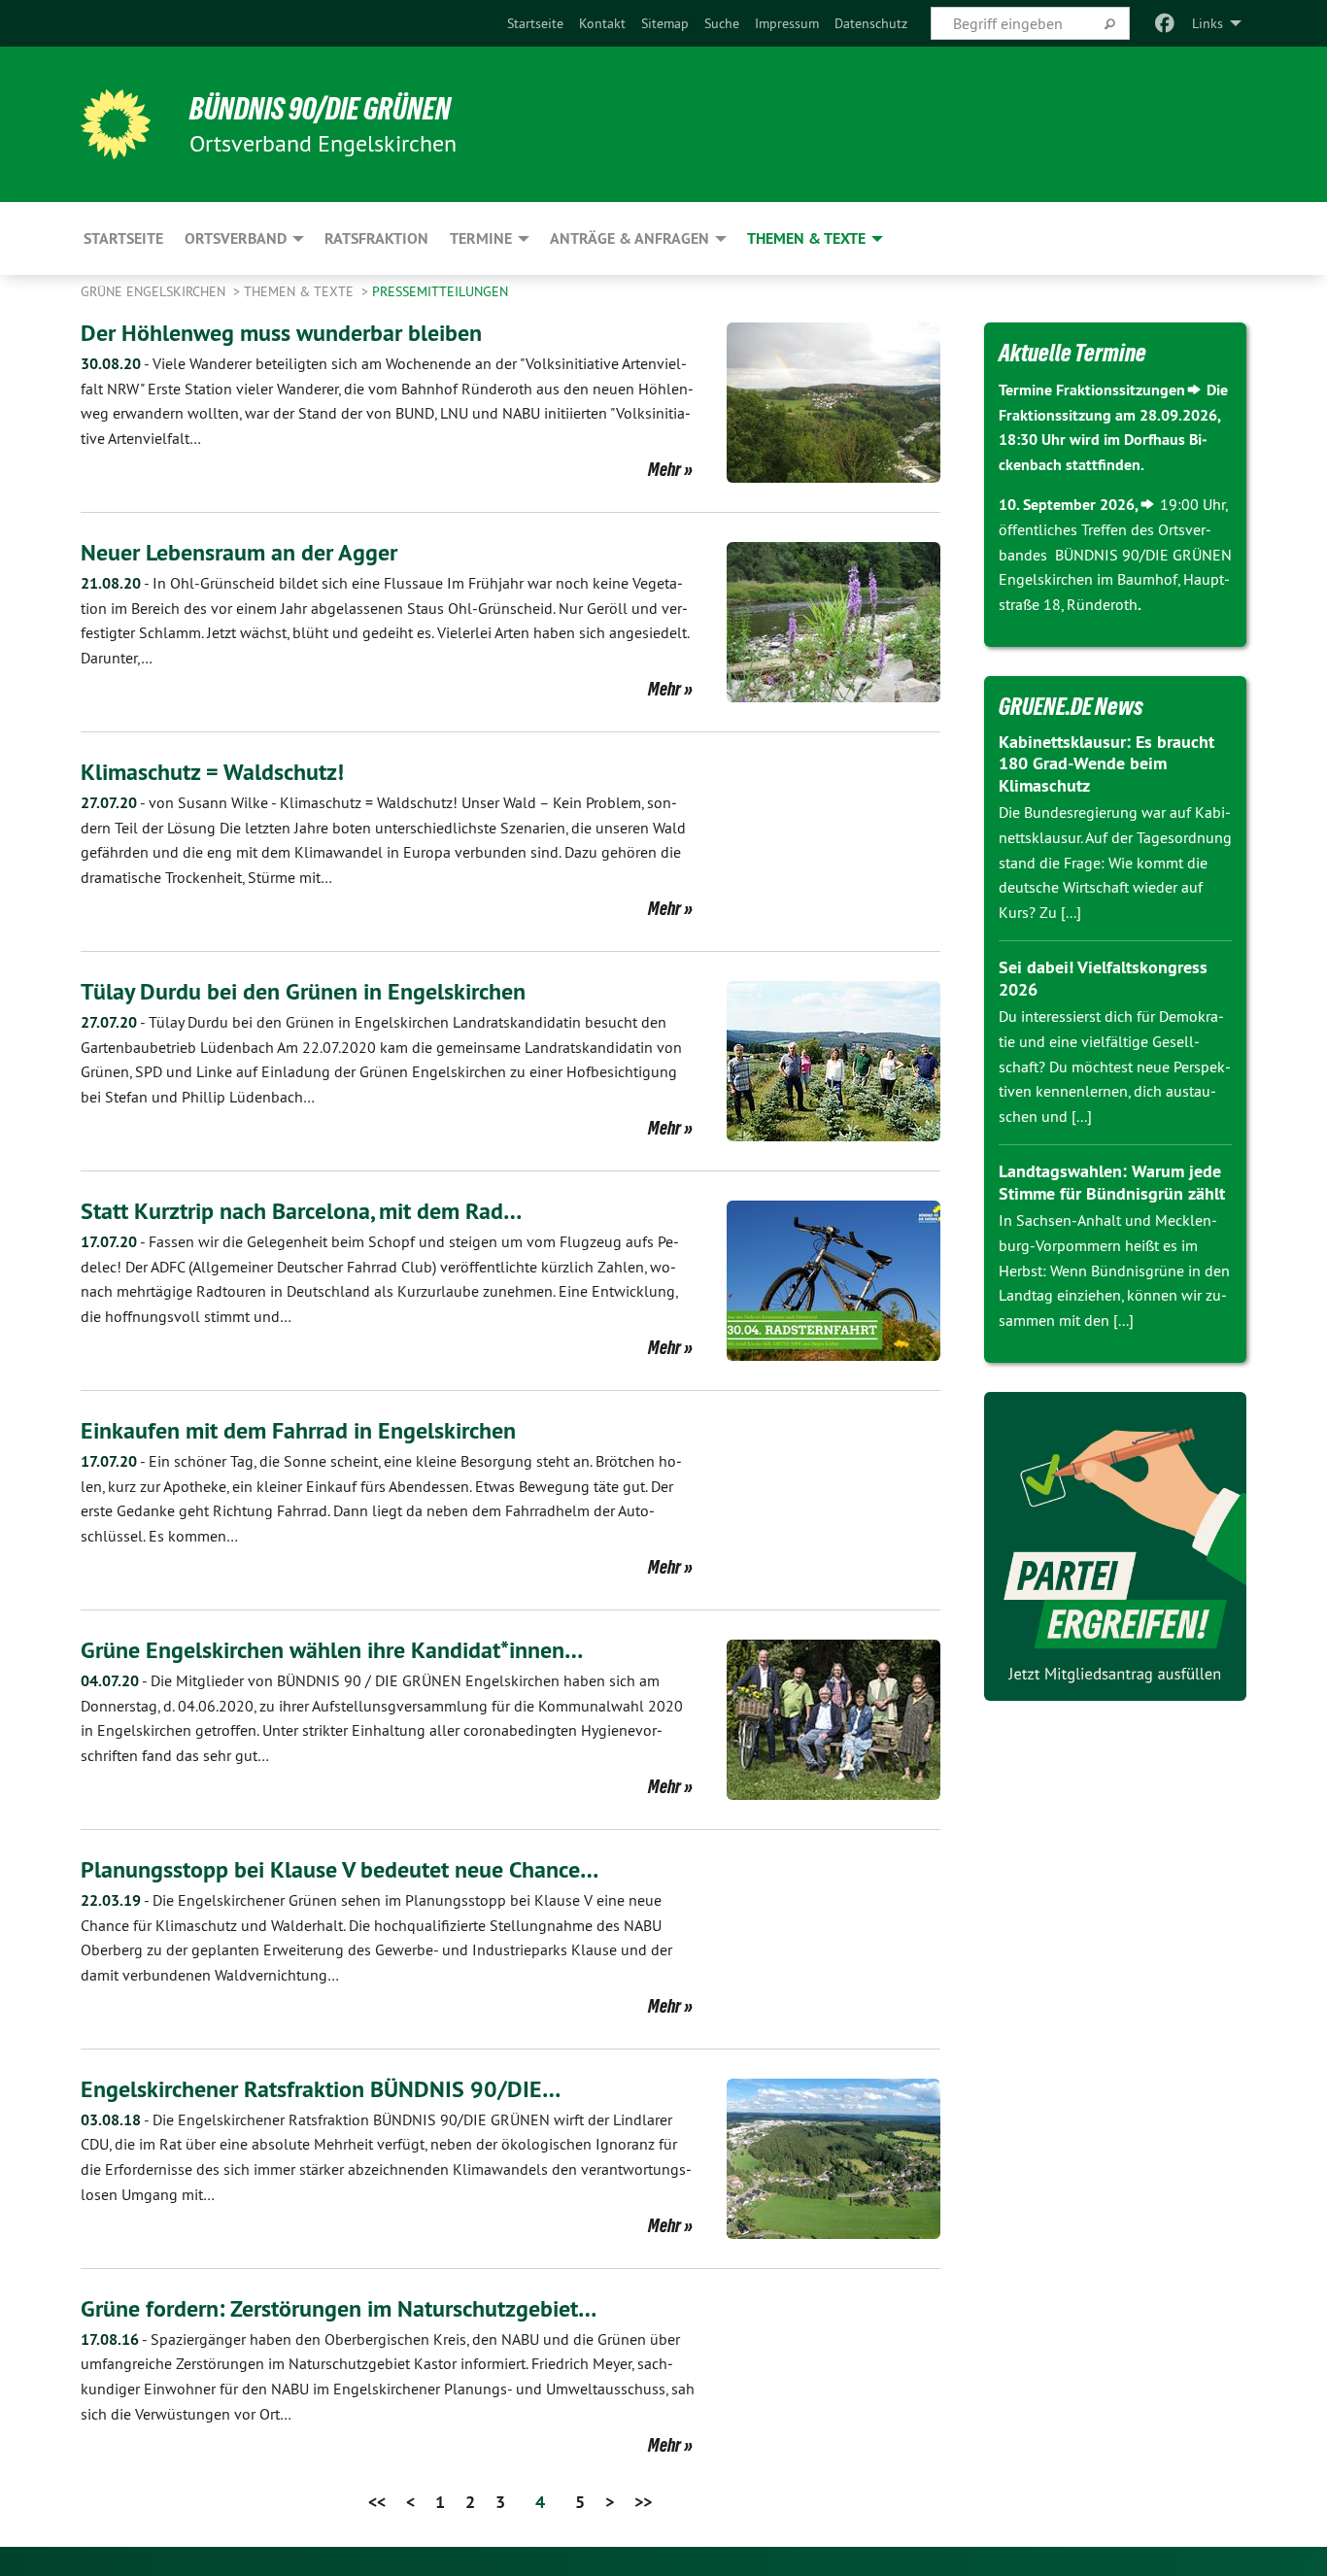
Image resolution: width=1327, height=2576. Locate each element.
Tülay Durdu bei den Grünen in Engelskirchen (303, 991)
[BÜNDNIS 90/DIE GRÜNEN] (116, 124)
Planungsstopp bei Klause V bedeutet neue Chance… (340, 1869)
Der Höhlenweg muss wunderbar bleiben (281, 333)
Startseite (535, 23)
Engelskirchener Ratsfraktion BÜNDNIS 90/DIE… (321, 2089)
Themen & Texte (301, 291)
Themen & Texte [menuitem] (806, 238)
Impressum (787, 23)
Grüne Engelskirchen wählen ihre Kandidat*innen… (332, 1650)
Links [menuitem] (1208, 23)
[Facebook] (1165, 23)
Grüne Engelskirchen (155, 291)
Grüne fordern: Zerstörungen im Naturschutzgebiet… (339, 2308)
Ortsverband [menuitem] (236, 238)
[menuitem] (535, 23)
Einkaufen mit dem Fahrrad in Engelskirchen (298, 1430)
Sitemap (665, 23)
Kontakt (602, 23)
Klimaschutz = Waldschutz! (212, 772)
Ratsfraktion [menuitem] (376, 238)
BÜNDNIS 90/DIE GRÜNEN (320, 109)
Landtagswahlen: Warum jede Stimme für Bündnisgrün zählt (1112, 1182)
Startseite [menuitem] (123, 238)
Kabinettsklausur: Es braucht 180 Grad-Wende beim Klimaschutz (1106, 763)
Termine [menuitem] (481, 238)
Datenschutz (871, 23)
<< (377, 2502)
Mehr (664, 469)
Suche (722, 23)
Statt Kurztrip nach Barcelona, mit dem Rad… (301, 1211)
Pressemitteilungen (440, 291)
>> (643, 2502)
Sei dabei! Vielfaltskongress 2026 (1103, 978)
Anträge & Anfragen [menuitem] (629, 238)
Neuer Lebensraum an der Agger (239, 552)
